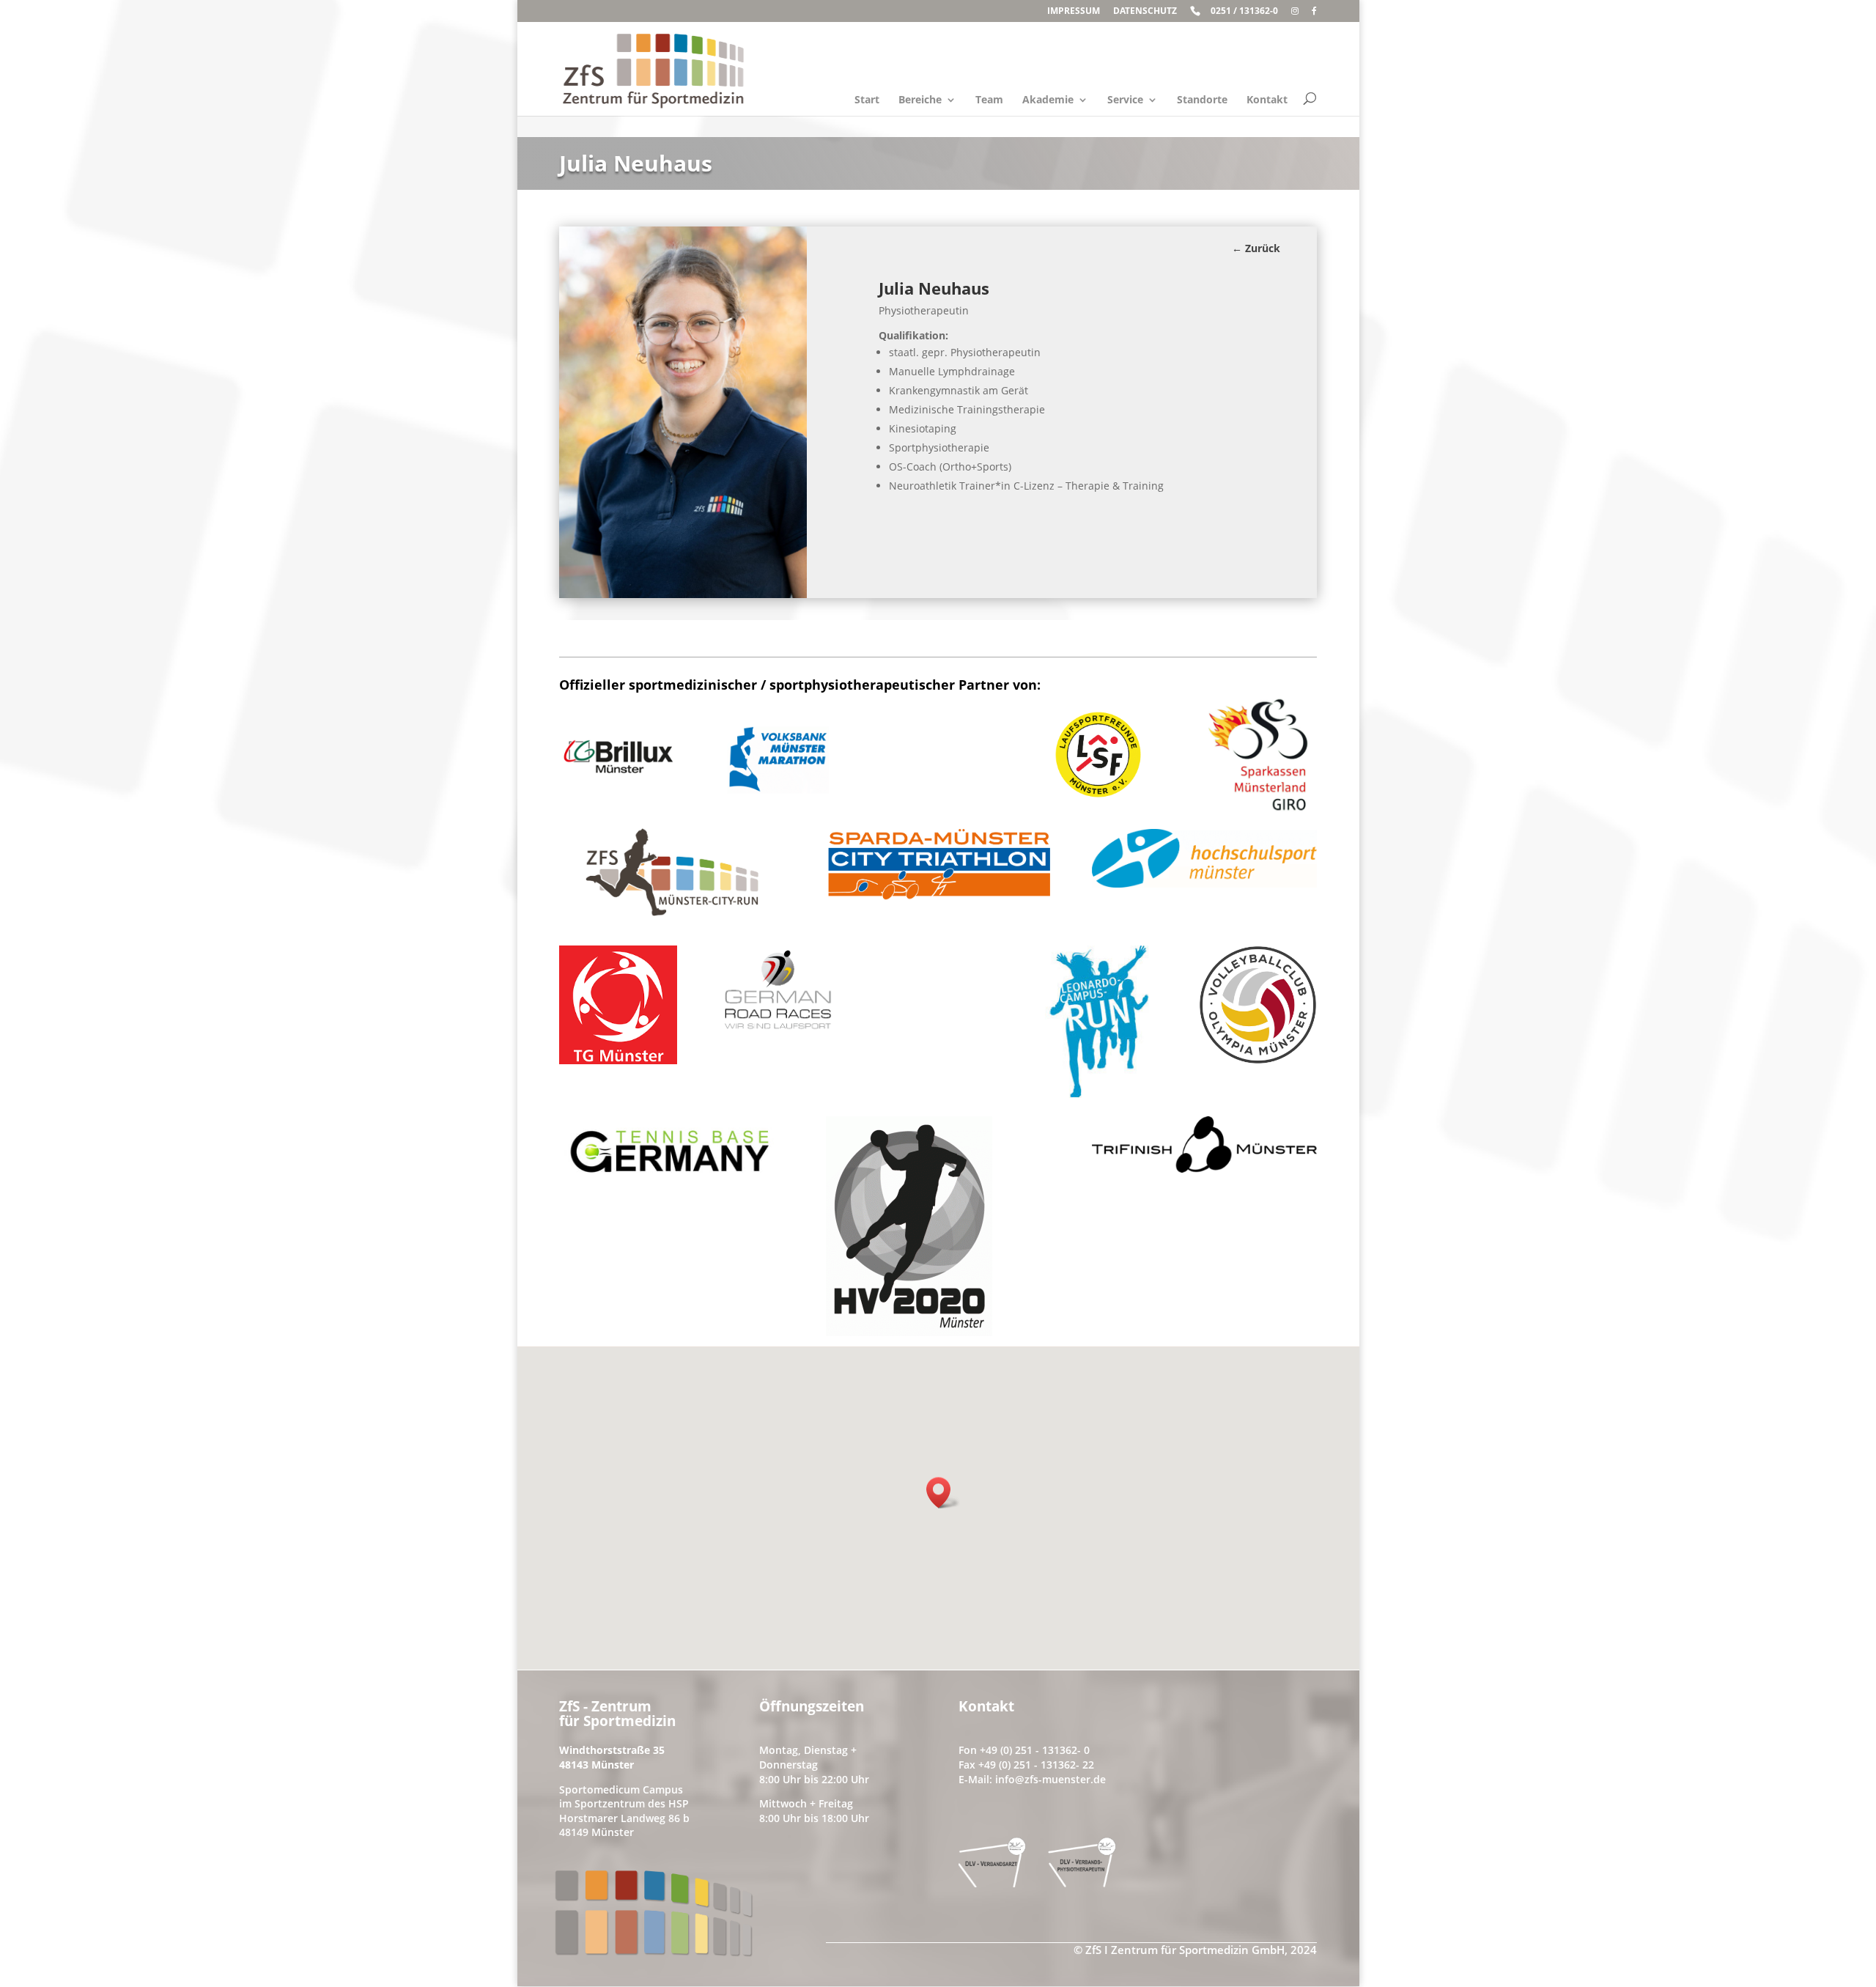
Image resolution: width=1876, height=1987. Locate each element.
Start (867, 100)
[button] (943, 1493)
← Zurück (1256, 248)
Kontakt (1267, 100)
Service (1125, 100)
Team (989, 100)
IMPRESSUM (1074, 12)
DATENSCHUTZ (1145, 12)
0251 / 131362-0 (1244, 12)
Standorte (1202, 100)
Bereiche (920, 100)
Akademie (1048, 100)
